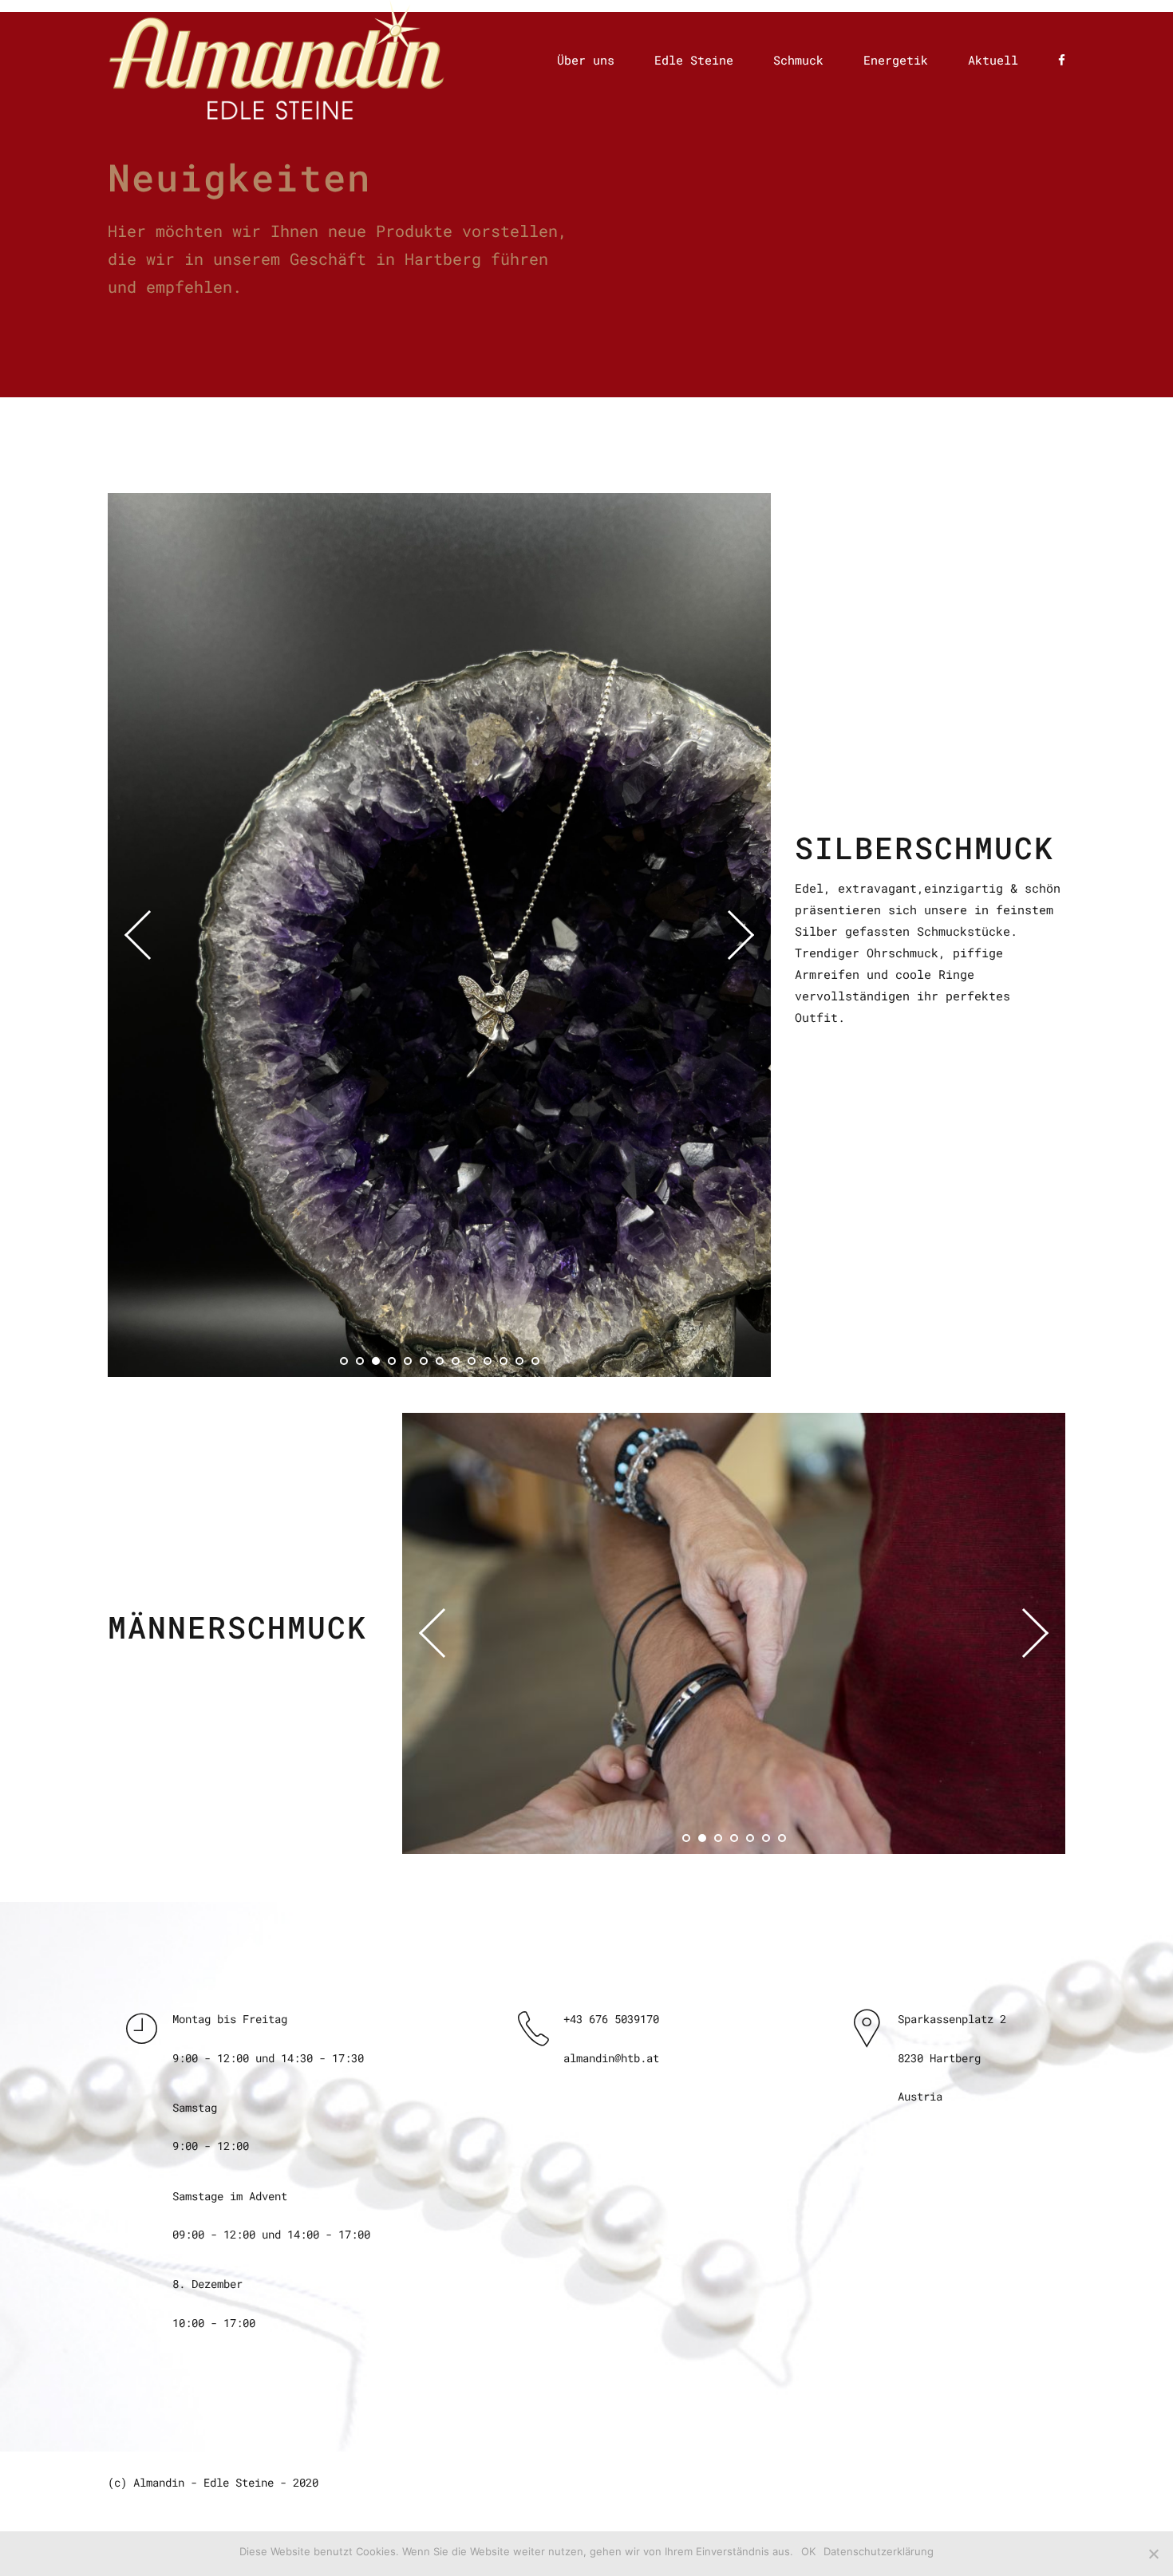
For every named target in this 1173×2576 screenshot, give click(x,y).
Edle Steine (694, 60)
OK (808, 2551)
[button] (149, 934)
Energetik (896, 60)
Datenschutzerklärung (879, 2551)
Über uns (586, 60)
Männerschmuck (237, 1627)
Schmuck (798, 60)
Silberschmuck (924, 848)
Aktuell (993, 60)
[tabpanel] (439, 935)
